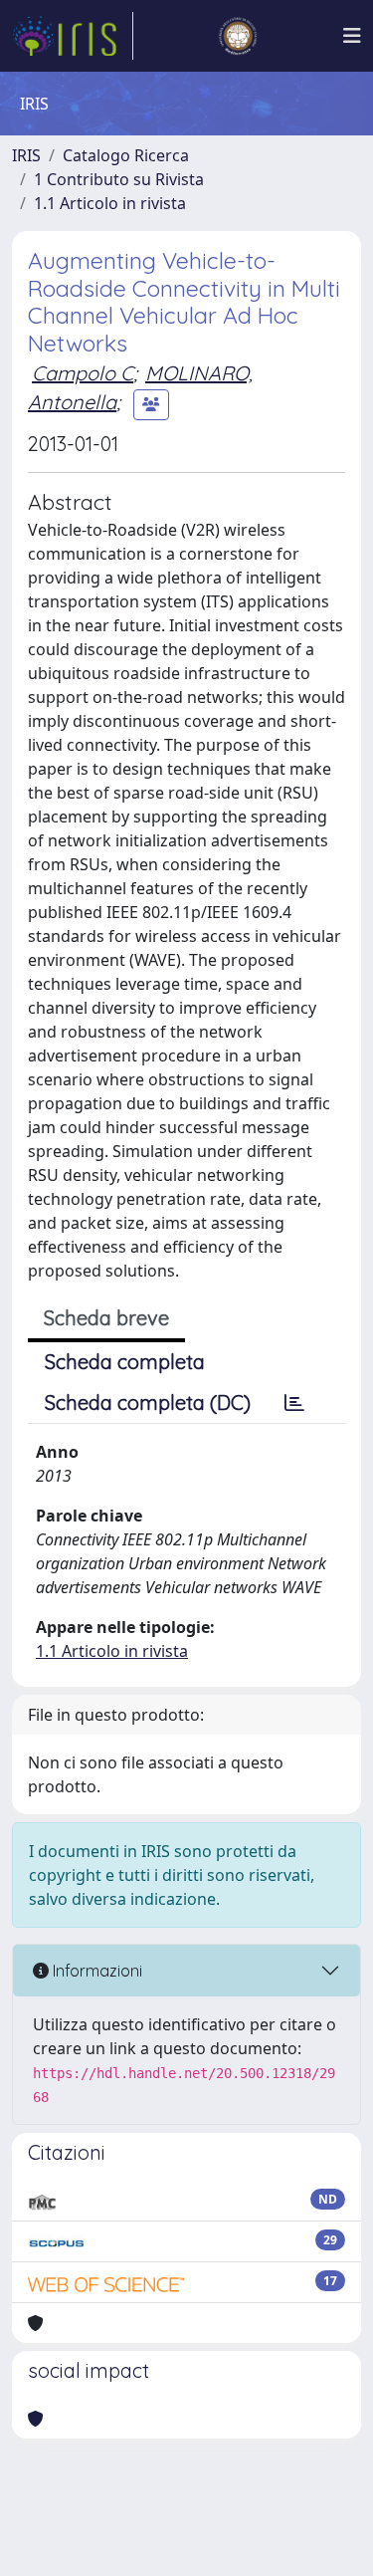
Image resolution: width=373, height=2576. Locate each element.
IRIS (26, 155)
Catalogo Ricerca (126, 155)
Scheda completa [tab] (125, 1362)
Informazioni (95, 1971)
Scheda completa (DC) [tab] (148, 1403)
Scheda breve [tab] (106, 1318)
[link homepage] (73, 36)
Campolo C (83, 373)
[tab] (294, 1403)
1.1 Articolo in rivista (110, 203)
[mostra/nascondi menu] (352, 36)
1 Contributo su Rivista (119, 179)
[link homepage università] (238, 36)
